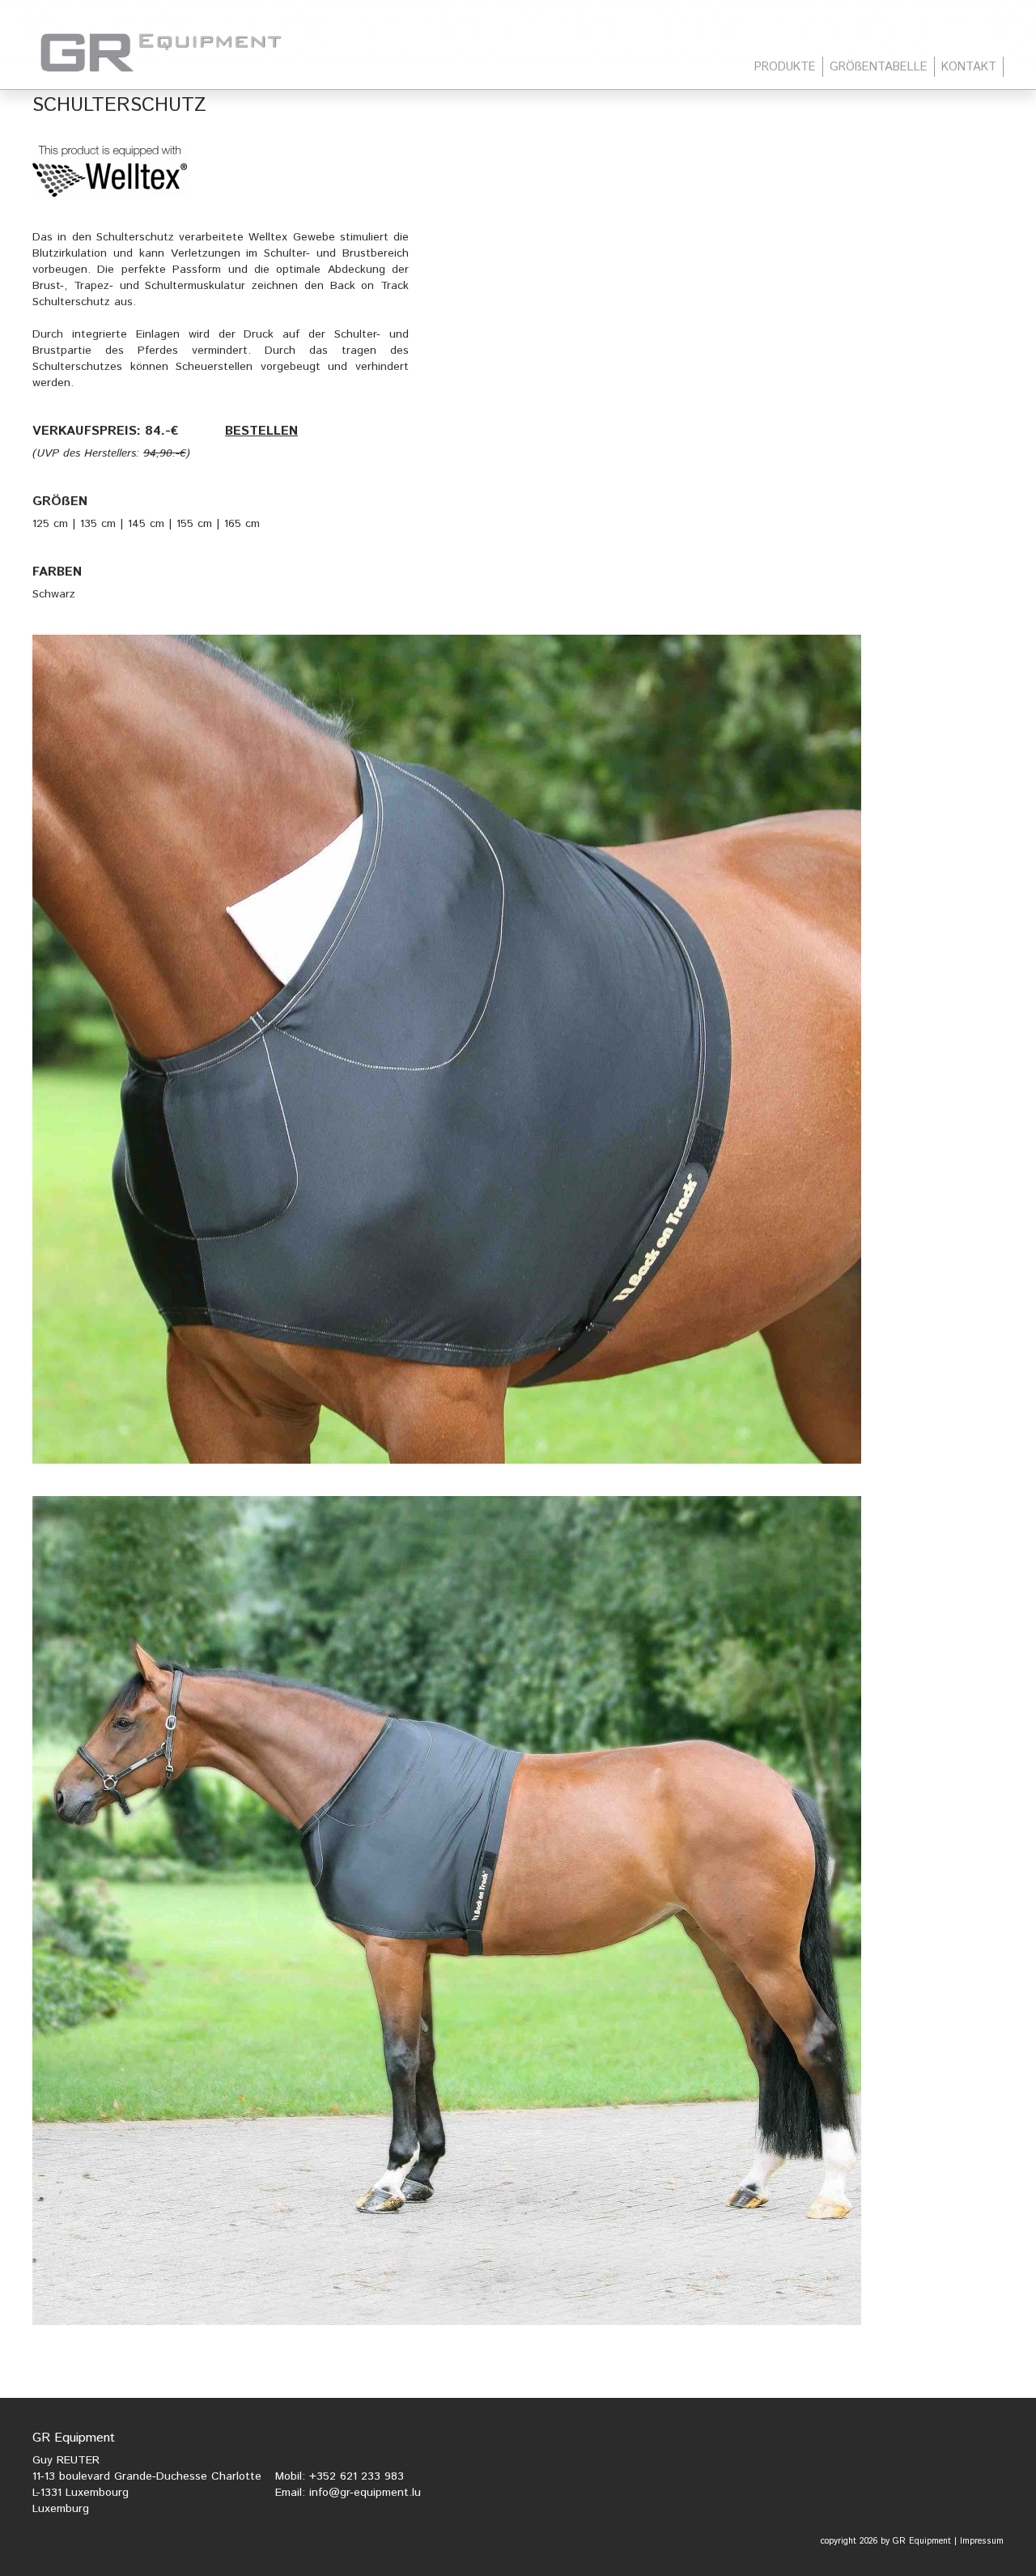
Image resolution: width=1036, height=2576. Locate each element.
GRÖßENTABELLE (879, 67)
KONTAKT (969, 67)
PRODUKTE (785, 67)
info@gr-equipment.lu (365, 2493)
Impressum (982, 2541)
